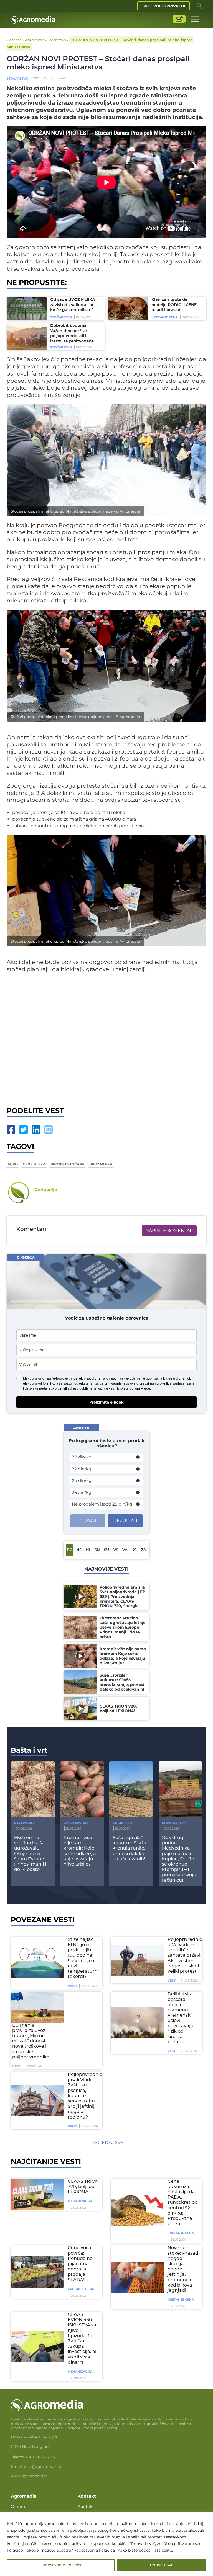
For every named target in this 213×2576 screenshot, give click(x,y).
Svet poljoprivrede (165, 6)
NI (88, 1550)
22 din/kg (82, 1469)
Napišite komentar (169, 1231)
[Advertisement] (106, 1038)
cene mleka (34, 1164)
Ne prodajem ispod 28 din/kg (102, 1504)
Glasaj (88, 1521)
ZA (144, 1550)
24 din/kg (82, 1480)
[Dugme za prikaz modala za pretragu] (199, 6)
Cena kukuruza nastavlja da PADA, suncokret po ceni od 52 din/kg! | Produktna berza (182, 2203)
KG (134, 1550)
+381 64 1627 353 (41, 2457)
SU (106, 1550)
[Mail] (48, 1130)
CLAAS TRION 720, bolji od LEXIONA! (83, 2187)
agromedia (59, 78)
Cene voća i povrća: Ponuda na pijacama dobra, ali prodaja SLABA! (81, 2264)
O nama (19, 2506)
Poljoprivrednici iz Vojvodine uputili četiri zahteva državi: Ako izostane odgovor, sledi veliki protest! (185, 1955)
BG (70, 1550)
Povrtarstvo (76, 1823)
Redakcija (46, 1190)
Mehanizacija (80, 2201)
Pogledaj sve (106, 2142)
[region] (106, 2544)
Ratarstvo (24, 1823)
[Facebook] (11, 1130)
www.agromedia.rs (29, 2476)
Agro (13, 1164)
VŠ (116, 1550)
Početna (14, 40)
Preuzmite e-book (106, 1402)
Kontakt (86, 2506)
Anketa (81, 1428)
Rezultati (125, 1521)
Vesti (72, 1986)
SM (97, 1550)
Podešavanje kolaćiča (61, 2565)
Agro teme (35, 40)
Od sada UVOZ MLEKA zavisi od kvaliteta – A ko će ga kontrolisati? (73, 305)
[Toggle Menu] (195, 19)
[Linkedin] (36, 1130)
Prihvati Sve (162, 2565)
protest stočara (67, 1164)
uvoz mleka (101, 1164)
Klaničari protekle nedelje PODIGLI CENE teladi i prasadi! (174, 305)
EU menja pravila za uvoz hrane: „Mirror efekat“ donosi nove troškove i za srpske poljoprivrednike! (31, 2041)
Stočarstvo (57, 40)
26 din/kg (82, 1492)
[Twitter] (23, 1130)
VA (125, 1550)
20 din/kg (82, 1457)
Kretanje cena (165, 317)
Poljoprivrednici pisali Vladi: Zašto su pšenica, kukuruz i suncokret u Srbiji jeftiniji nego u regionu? (85, 2096)
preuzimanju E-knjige (155, 1383)
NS (79, 1550)
